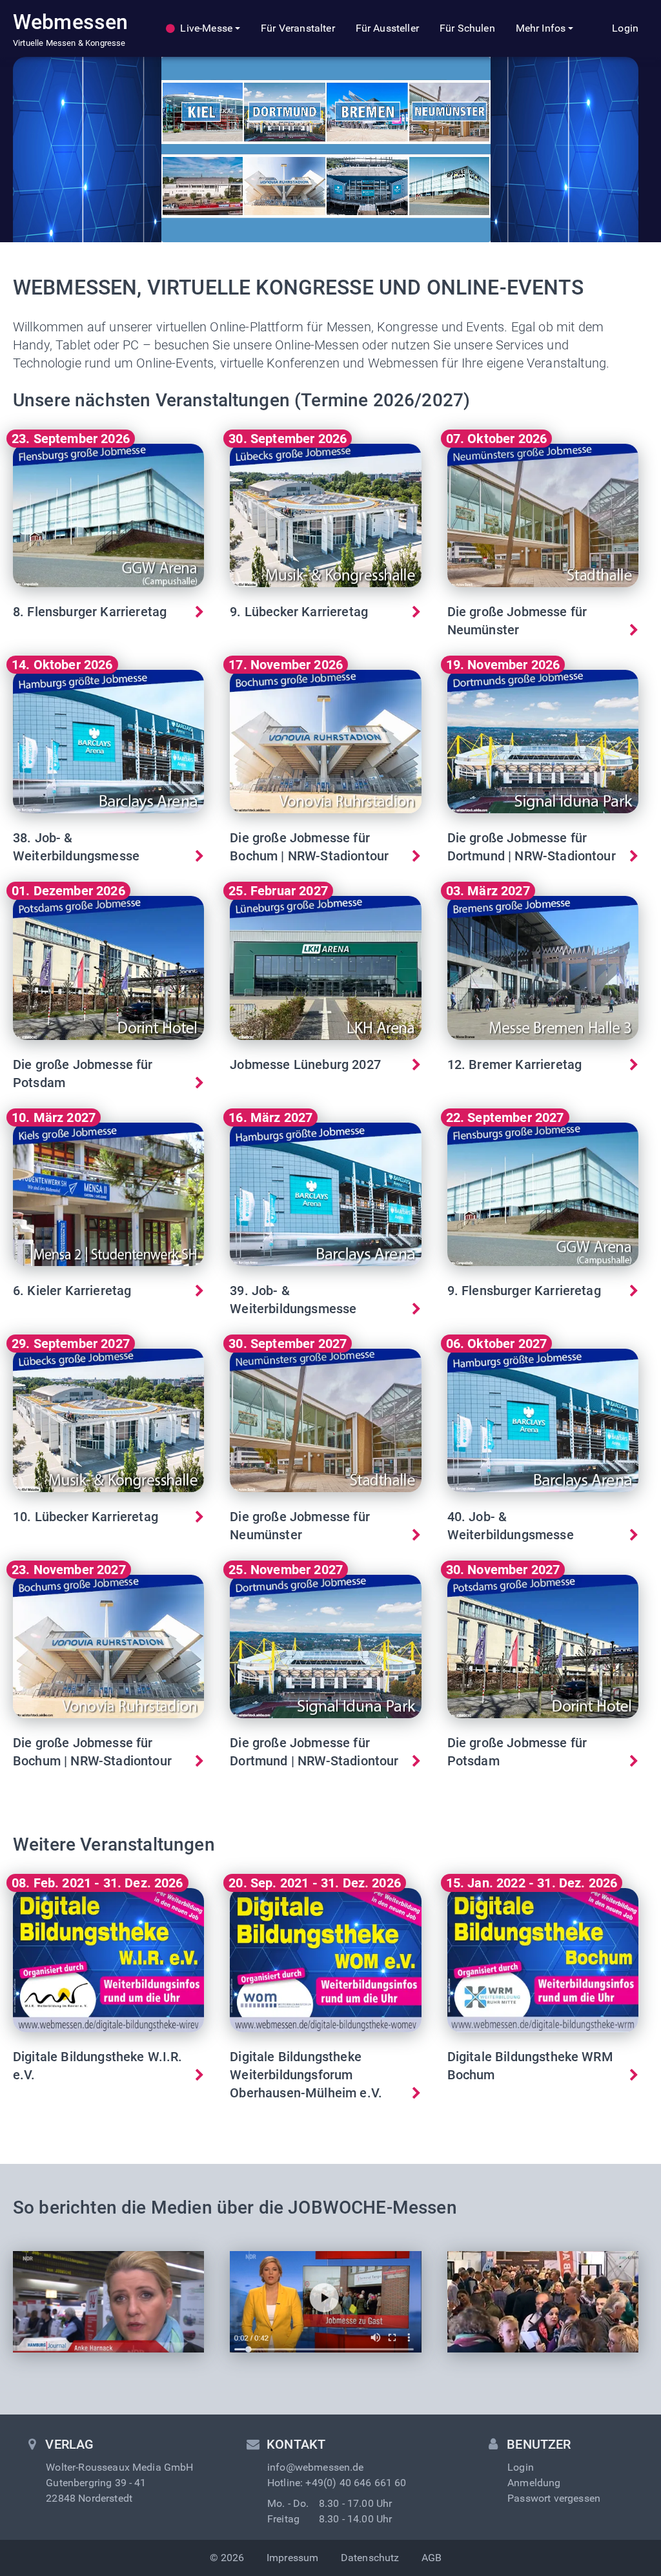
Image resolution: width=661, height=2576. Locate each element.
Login (625, 28)
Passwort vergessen (554, 2498)
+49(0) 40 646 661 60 (356, 2483)
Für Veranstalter (298, 28)
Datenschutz (370, 2558)
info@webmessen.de (316, 2467)
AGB (432, 2558)
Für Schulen (467, 28)
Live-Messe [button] (206, 28)
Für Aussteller (387, 28)
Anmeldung (534, 2483)
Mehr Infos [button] (541, 28)
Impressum (292, 2558)
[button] (108, 548)
